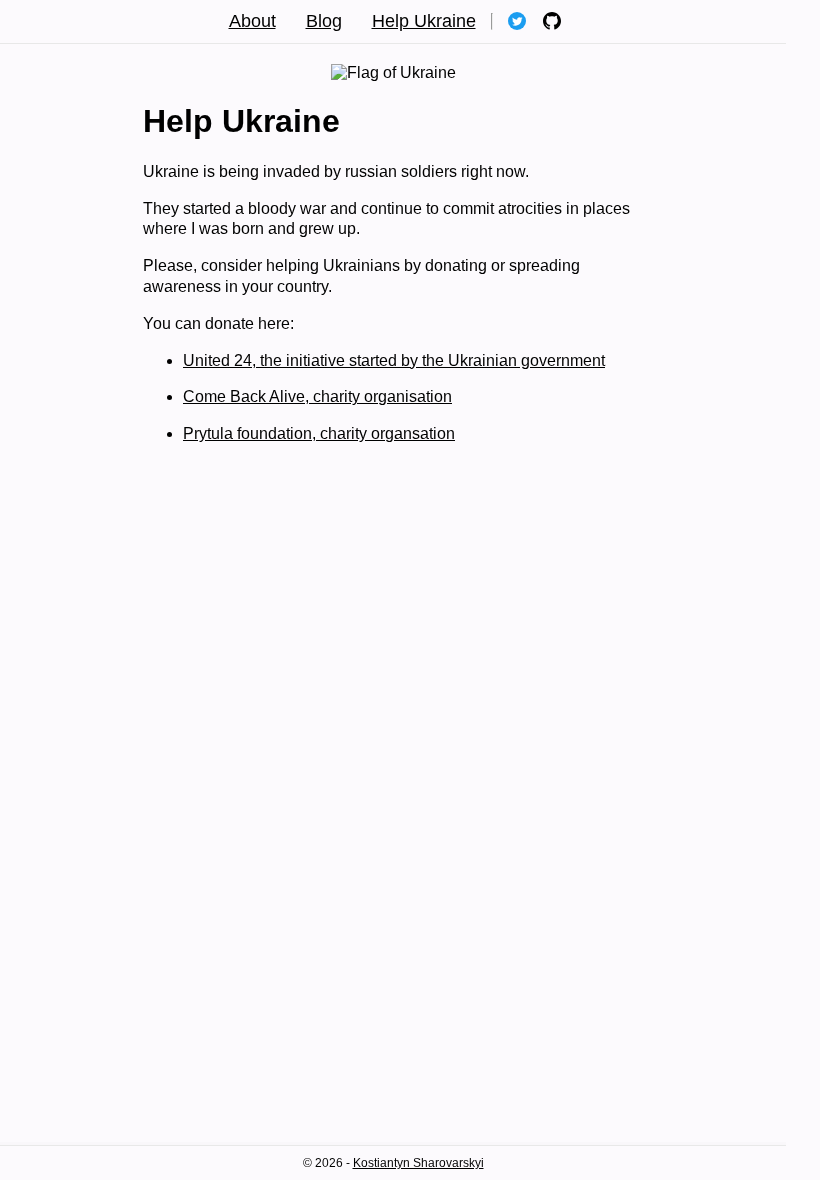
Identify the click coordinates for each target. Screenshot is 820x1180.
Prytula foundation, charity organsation (319, 433)
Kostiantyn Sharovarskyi (418, 1163)
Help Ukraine (424, 21)
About (252, 21)
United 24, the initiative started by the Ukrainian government (394, 360)
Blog (324, 21)
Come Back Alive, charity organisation (317, 396)
